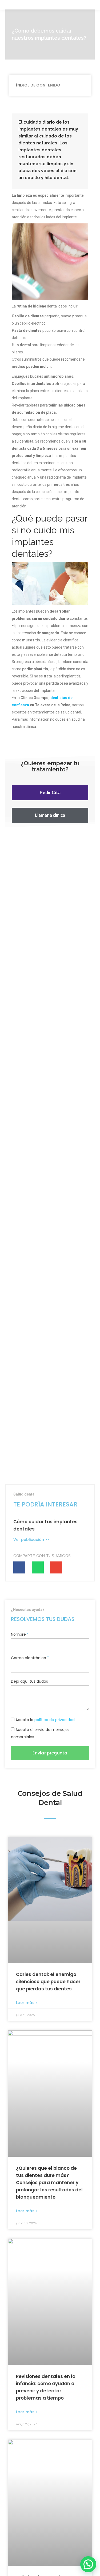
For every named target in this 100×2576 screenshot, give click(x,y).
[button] (50, 793)
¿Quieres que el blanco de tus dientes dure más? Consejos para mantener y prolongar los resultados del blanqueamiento (49, 2183)
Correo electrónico (29, 1658)
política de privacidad (55, 1720)
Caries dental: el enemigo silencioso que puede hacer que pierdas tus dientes (48, 1982)
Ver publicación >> (31, 1540)
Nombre (18, 1634)
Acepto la (45, 1720)
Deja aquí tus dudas (29, 1681)
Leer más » (27, 2003)
